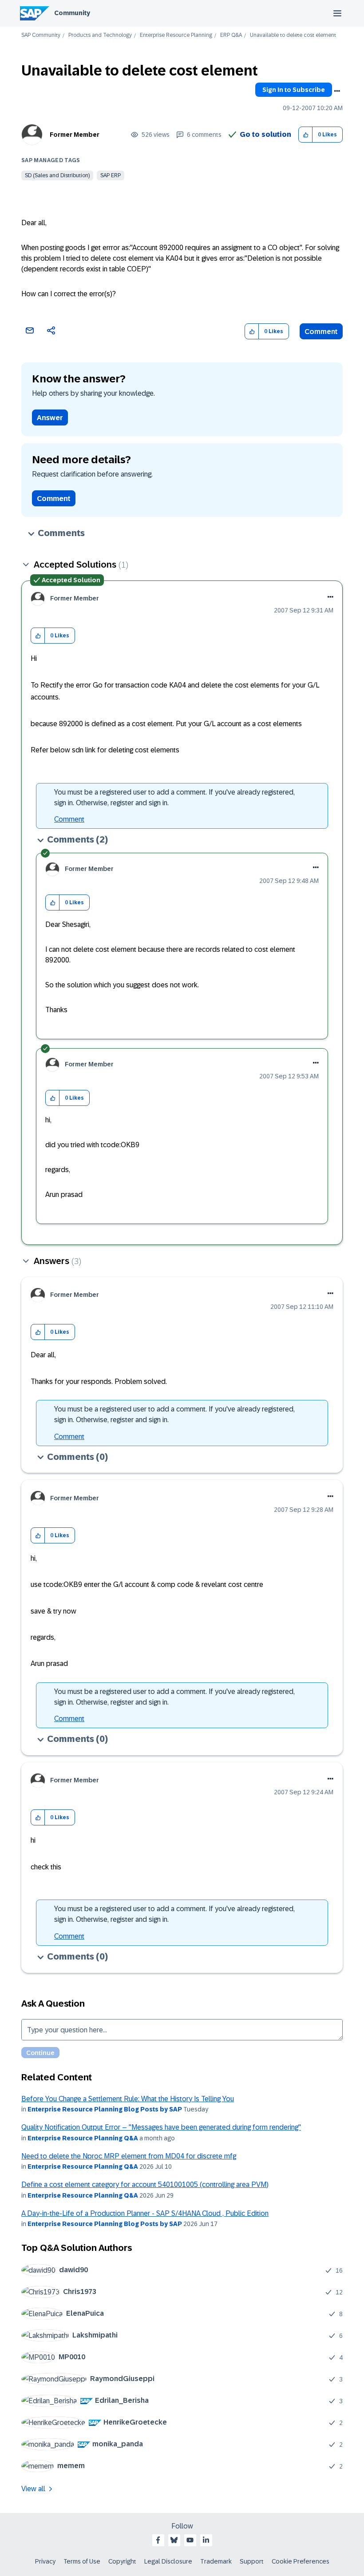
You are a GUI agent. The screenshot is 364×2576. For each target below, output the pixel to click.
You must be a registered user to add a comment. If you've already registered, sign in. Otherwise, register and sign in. (174, 797)
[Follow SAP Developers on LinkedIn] (206, 2540)
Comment (321, 332)
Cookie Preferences (301, 2561)
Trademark (216, 2561)
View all (33, 2489)
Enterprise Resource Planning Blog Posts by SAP (105, 2109)
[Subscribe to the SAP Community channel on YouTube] (190, 2540)
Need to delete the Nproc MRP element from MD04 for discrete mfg (129, 2156)
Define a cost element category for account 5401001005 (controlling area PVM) (145, 2184)
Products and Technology (100, 35)
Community (72, 13)
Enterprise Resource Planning (176, 35)
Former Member (75, 135)
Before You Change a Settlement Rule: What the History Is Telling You (128, 2099)
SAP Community (41, 35)
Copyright (122, 2561)
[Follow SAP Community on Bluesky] (174, 2540)
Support (252, 2561)
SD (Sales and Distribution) (57, 175)
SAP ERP (111, 175)
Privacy (45, 2561)
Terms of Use (82, 2561)
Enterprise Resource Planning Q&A (83, 2138)
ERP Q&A (231, 35)
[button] (306, 135)
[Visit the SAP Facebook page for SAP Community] (158, 2540)
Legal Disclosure (168, 2561)
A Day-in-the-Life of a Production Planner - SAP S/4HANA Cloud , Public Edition (145, 2213)
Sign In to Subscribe (294, 90)
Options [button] (337, 91)
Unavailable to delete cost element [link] (293, 35)
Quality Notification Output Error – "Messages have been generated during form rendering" (161, 2127)
